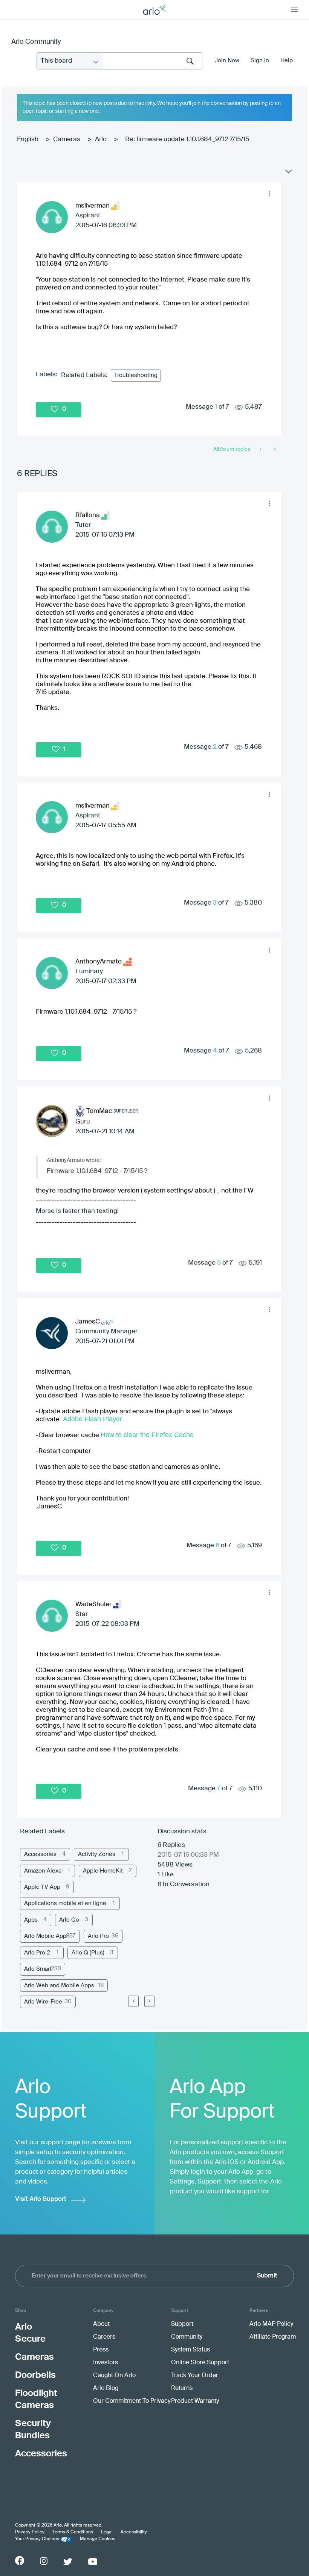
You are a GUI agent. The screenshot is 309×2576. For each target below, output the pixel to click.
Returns (182, 2388)
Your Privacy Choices (37, 2539)
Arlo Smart (38, 1969)
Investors (106, 2363)
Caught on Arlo (114, 2376)
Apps (31, 1920)
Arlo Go (69, 1920)
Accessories (40, 1854)
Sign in (260, 61)
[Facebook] (20, 2561)
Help (287, 61)
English (28, 139)
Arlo (101, 139)
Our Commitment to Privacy (132, 2401)
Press (101, 2350)
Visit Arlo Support (41, 2199)
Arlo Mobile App (45, 1936)
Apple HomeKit (103, 1871)
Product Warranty (195, 2401)
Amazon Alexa (43, 1871)
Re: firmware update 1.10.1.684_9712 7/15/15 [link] (187, 139)
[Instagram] (44, 2561)
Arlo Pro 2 (37, 1953)
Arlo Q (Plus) (88, 1953)
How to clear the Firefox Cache (147, 1435)
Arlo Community (36, 42)
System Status (190, 2350)
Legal (107, 2532)
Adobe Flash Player (93, 1419)
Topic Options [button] (288, 173)
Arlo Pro (98, 1936)
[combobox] (153, 61)
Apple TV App (42, 1887)
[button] (269, 194)
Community (187, 2337)
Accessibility (134, 2532)
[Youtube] (93, 2562)
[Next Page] (149, 2001)
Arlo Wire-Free (43, 2002)
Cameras (67, 139)
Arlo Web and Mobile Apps (59, 1986)
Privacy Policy (30, 2532)
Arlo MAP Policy (271, 2324)
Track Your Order (195, 2376)
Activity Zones (97, 1854)
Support (182, 2324)
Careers (104, 2337)
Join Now (227, 61)
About (101, 2324)
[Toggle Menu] (294, 9)
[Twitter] (68, 2562)
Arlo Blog (106, 2388)
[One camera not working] (274, 449)
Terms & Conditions (73, 2532)
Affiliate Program (273, 2337)
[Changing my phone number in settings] (261, 449)
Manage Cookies (98, 2539)
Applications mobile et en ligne (65, 1903)
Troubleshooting (136, 375)
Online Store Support (200, 2363)
